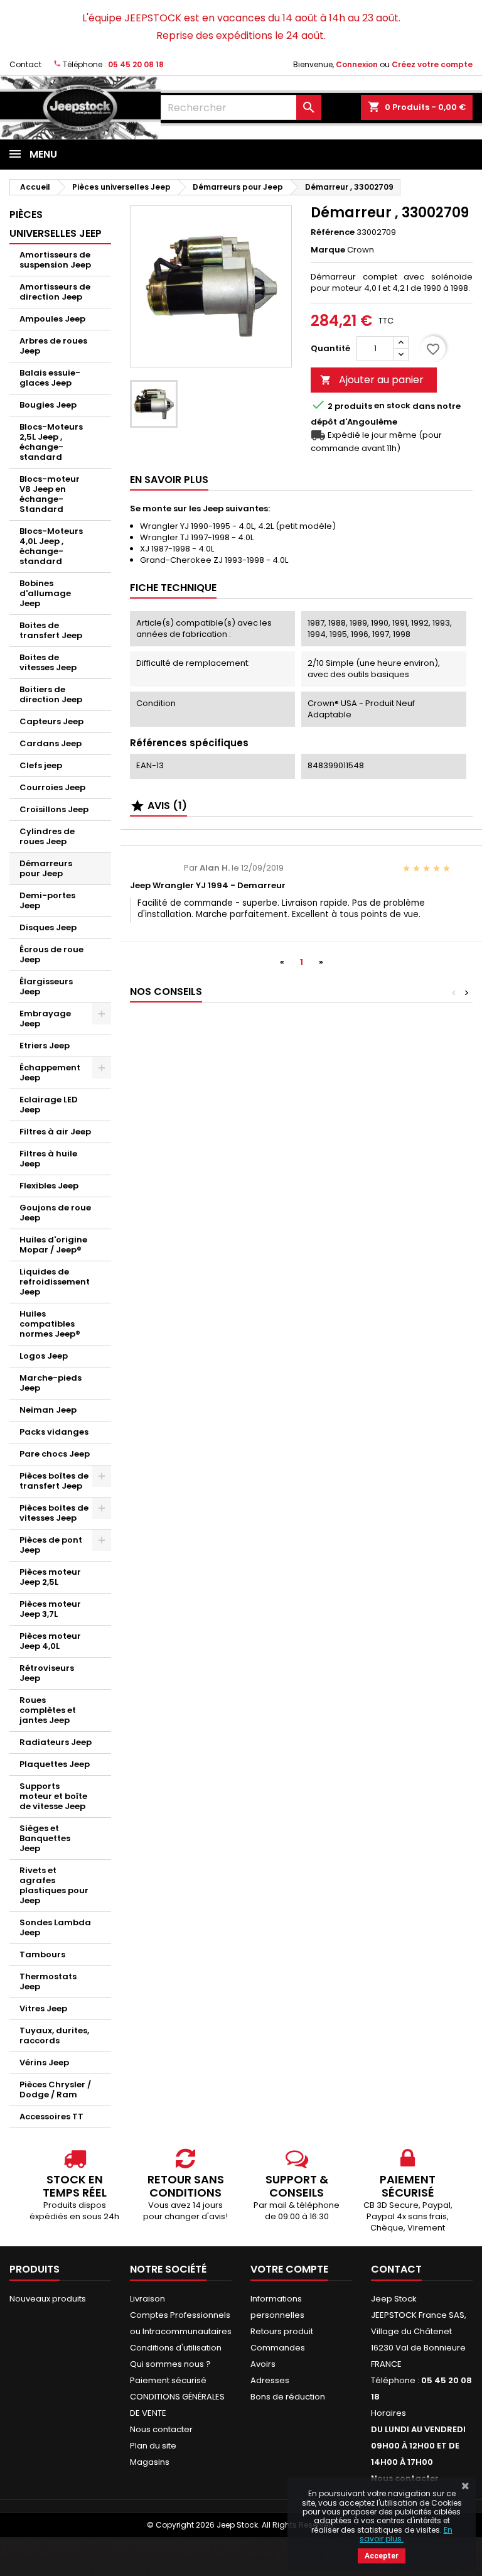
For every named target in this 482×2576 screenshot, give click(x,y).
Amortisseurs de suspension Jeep (55, 260)
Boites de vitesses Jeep (48, 662)
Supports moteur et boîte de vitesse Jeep (53, 1796)
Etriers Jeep (45, 1046)
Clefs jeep (41, 765)
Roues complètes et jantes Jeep (48, 1710)
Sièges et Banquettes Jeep (45, 1838)
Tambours (42, 1954)
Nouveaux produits (48, 2299)
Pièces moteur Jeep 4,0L (50, 1641)
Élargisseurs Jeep (46, 986)
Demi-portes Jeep (47, 900)
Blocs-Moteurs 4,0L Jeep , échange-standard (51, 546)
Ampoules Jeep (52, 319)
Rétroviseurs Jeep (47, 1673)
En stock (392, 406)
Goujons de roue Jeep (55, 1213)
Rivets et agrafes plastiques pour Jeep (54, 1885)
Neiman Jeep (48, 1410)
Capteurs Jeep (51, 721)
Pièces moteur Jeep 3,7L (50, 1609)
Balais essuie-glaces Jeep (50, 378)
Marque (328, 250)
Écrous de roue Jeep (51, 954)
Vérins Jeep (44, 2062)
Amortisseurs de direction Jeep (55, 292)
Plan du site (153, 2446)
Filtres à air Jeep (55, 1132)
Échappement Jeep (50, 1073)
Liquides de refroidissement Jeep (55, 1282)
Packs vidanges (54, 1432)
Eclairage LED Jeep (49, 1105)
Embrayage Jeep (45, 1019)
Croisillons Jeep (54, 809)
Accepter (382, 2556)
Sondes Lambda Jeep (55, 1927)
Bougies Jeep (48, 405)
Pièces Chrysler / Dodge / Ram (55, 2090)
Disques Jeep (48, 927)
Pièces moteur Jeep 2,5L (50, 1577)
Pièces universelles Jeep (56, 224)
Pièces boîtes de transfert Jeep (54, 1481)
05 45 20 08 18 (136, 64)
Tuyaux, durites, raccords (54, 2035)
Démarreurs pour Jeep (46, 868)
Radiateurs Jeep (56, 1742)
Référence (333, 232)
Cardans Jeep (51, 743)
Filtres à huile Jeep (48, 1159)
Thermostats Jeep (48, 1981)
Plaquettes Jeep (55, 1764)
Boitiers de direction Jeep (51, 694)
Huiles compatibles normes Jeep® (50, 1324)
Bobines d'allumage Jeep (45, 593)
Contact (25, 64)
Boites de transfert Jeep (51, 630)
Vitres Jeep (43, 2008)
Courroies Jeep (52, 787)
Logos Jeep (44, 1356)
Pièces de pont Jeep (51, 1545)
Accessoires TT (51, 2117)
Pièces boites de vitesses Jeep (54, 1513)
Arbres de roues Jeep (53, 346)
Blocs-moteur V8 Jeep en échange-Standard (50, 494)
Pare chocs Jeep (55, 1454)
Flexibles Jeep (49, 1186)
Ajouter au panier (372, 380)
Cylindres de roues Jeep (47, 836)
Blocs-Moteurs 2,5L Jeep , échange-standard (51, 442)
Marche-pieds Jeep (51, 1383)
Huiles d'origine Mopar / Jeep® (53, 1245)
